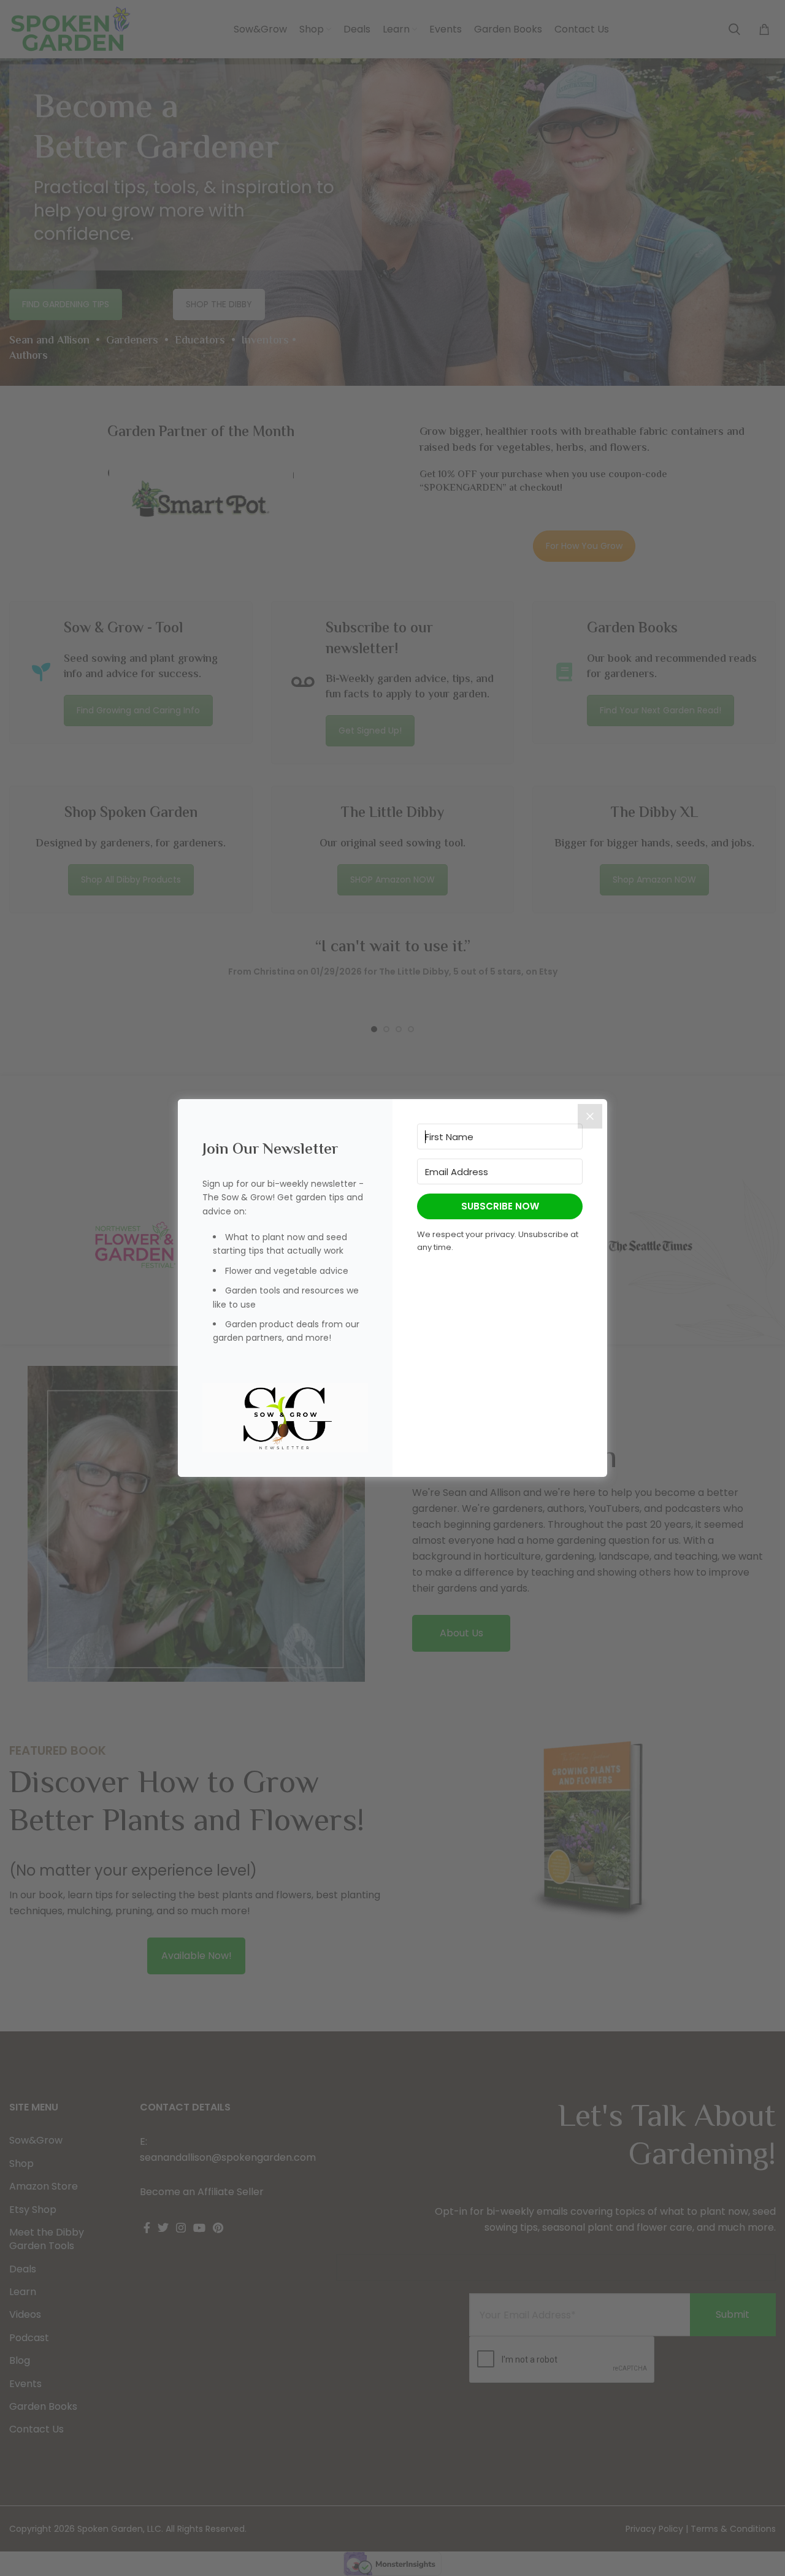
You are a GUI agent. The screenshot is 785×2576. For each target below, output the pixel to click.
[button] (285, 1418)
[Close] (590, 1116)
